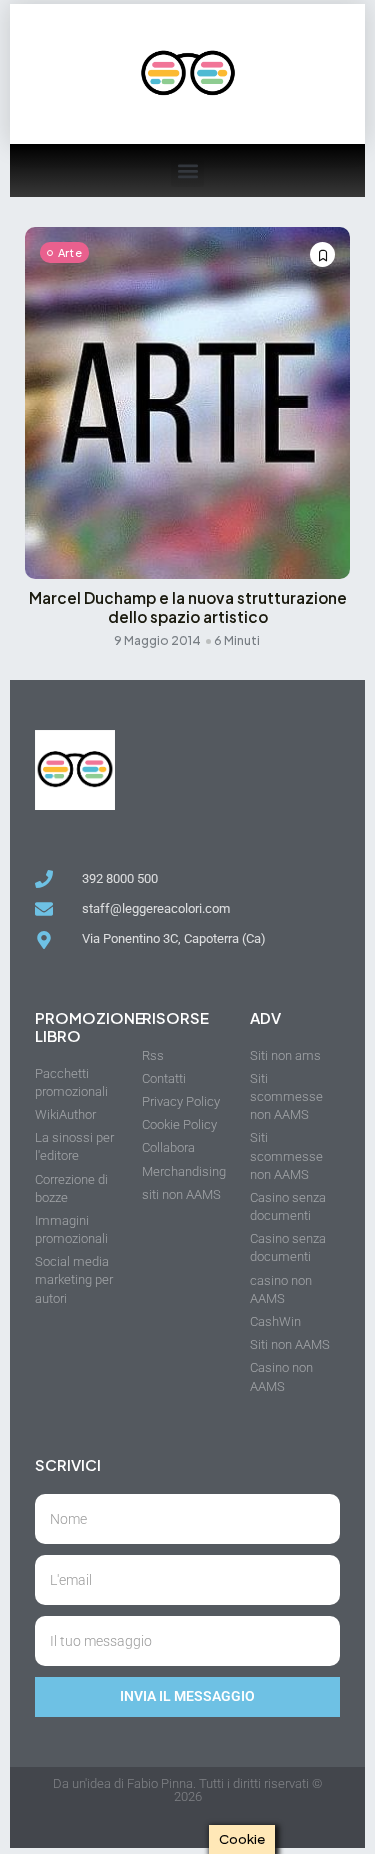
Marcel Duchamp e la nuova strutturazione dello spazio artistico (188, 607)
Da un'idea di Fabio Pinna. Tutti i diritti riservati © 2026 (187, 1790)
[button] (187, 170)
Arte (70, 252)
